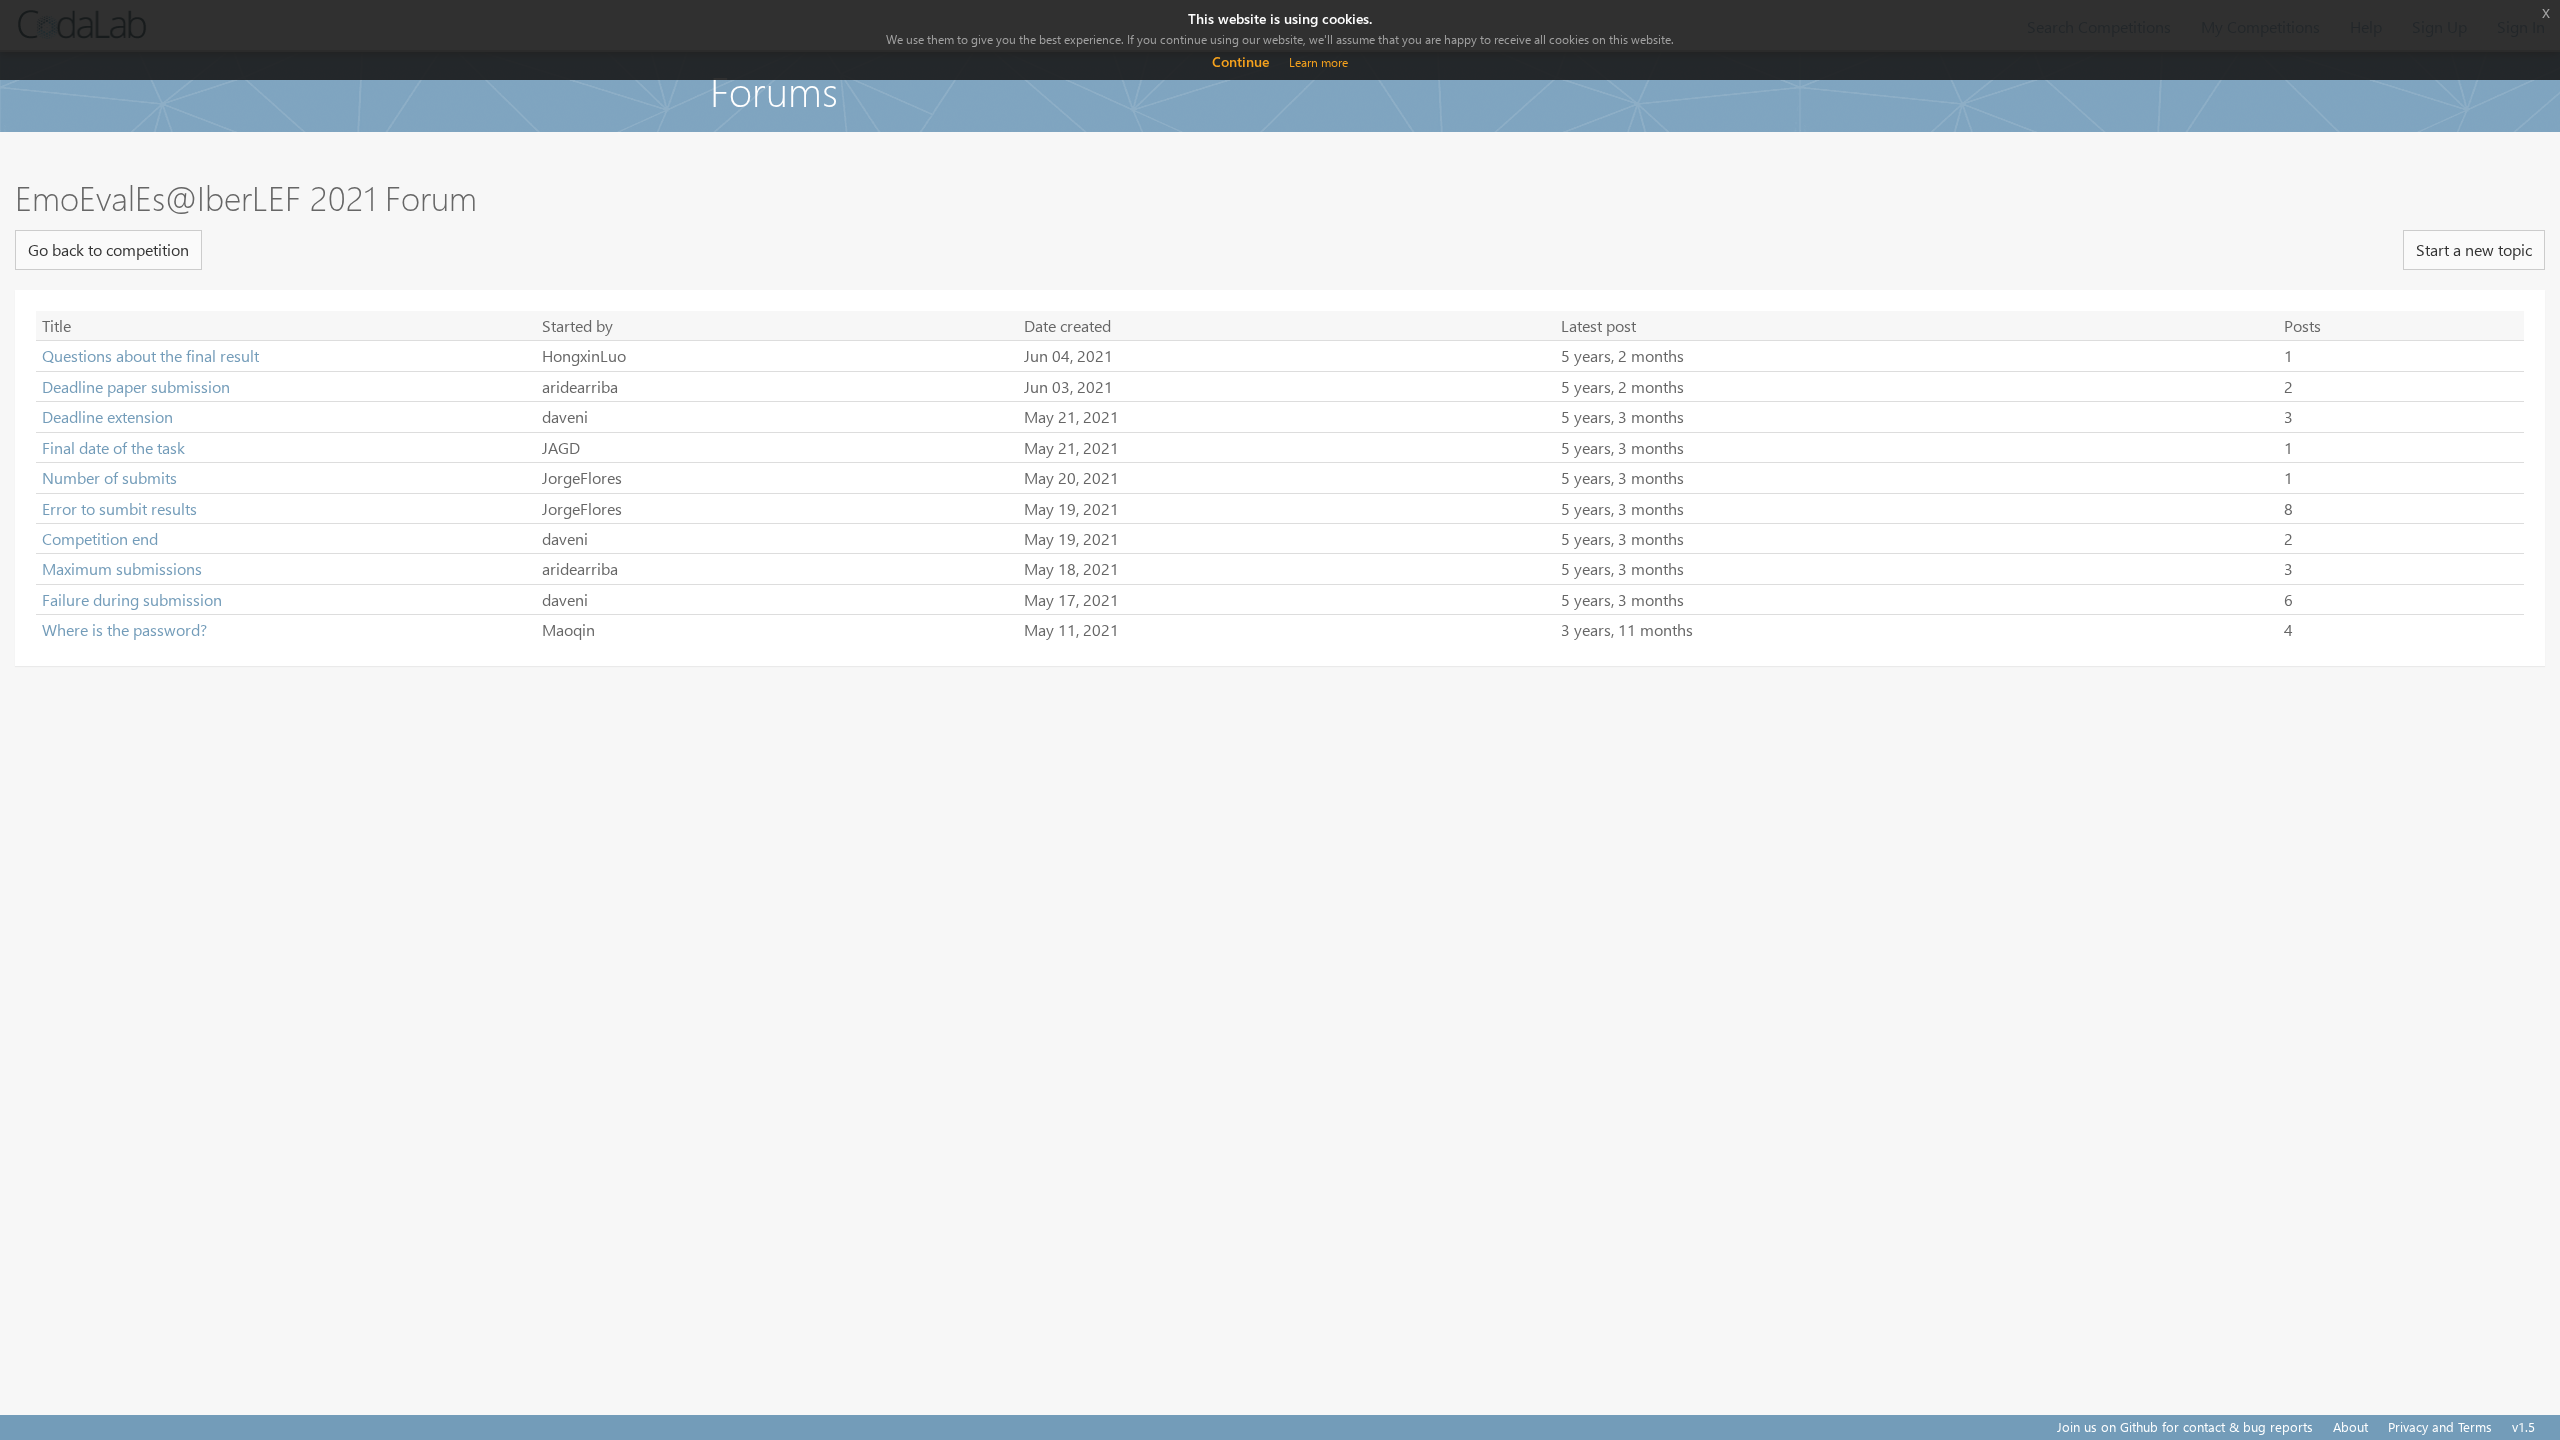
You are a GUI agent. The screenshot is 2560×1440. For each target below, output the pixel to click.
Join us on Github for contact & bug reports (2185, 1426)
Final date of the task (113, 447)
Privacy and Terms (2440, 1426)
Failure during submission (132, 599)
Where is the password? (124, 629)
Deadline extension (107, 416)
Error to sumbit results (119, 508)
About (2350, 1426)
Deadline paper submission (136, 386)
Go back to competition (108, 249)
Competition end (100, 538)
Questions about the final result (150, 355)
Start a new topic (2474, 249)
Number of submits (109, 477)
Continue (1240, 61)
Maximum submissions (122, 568)
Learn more (1318, 62)
